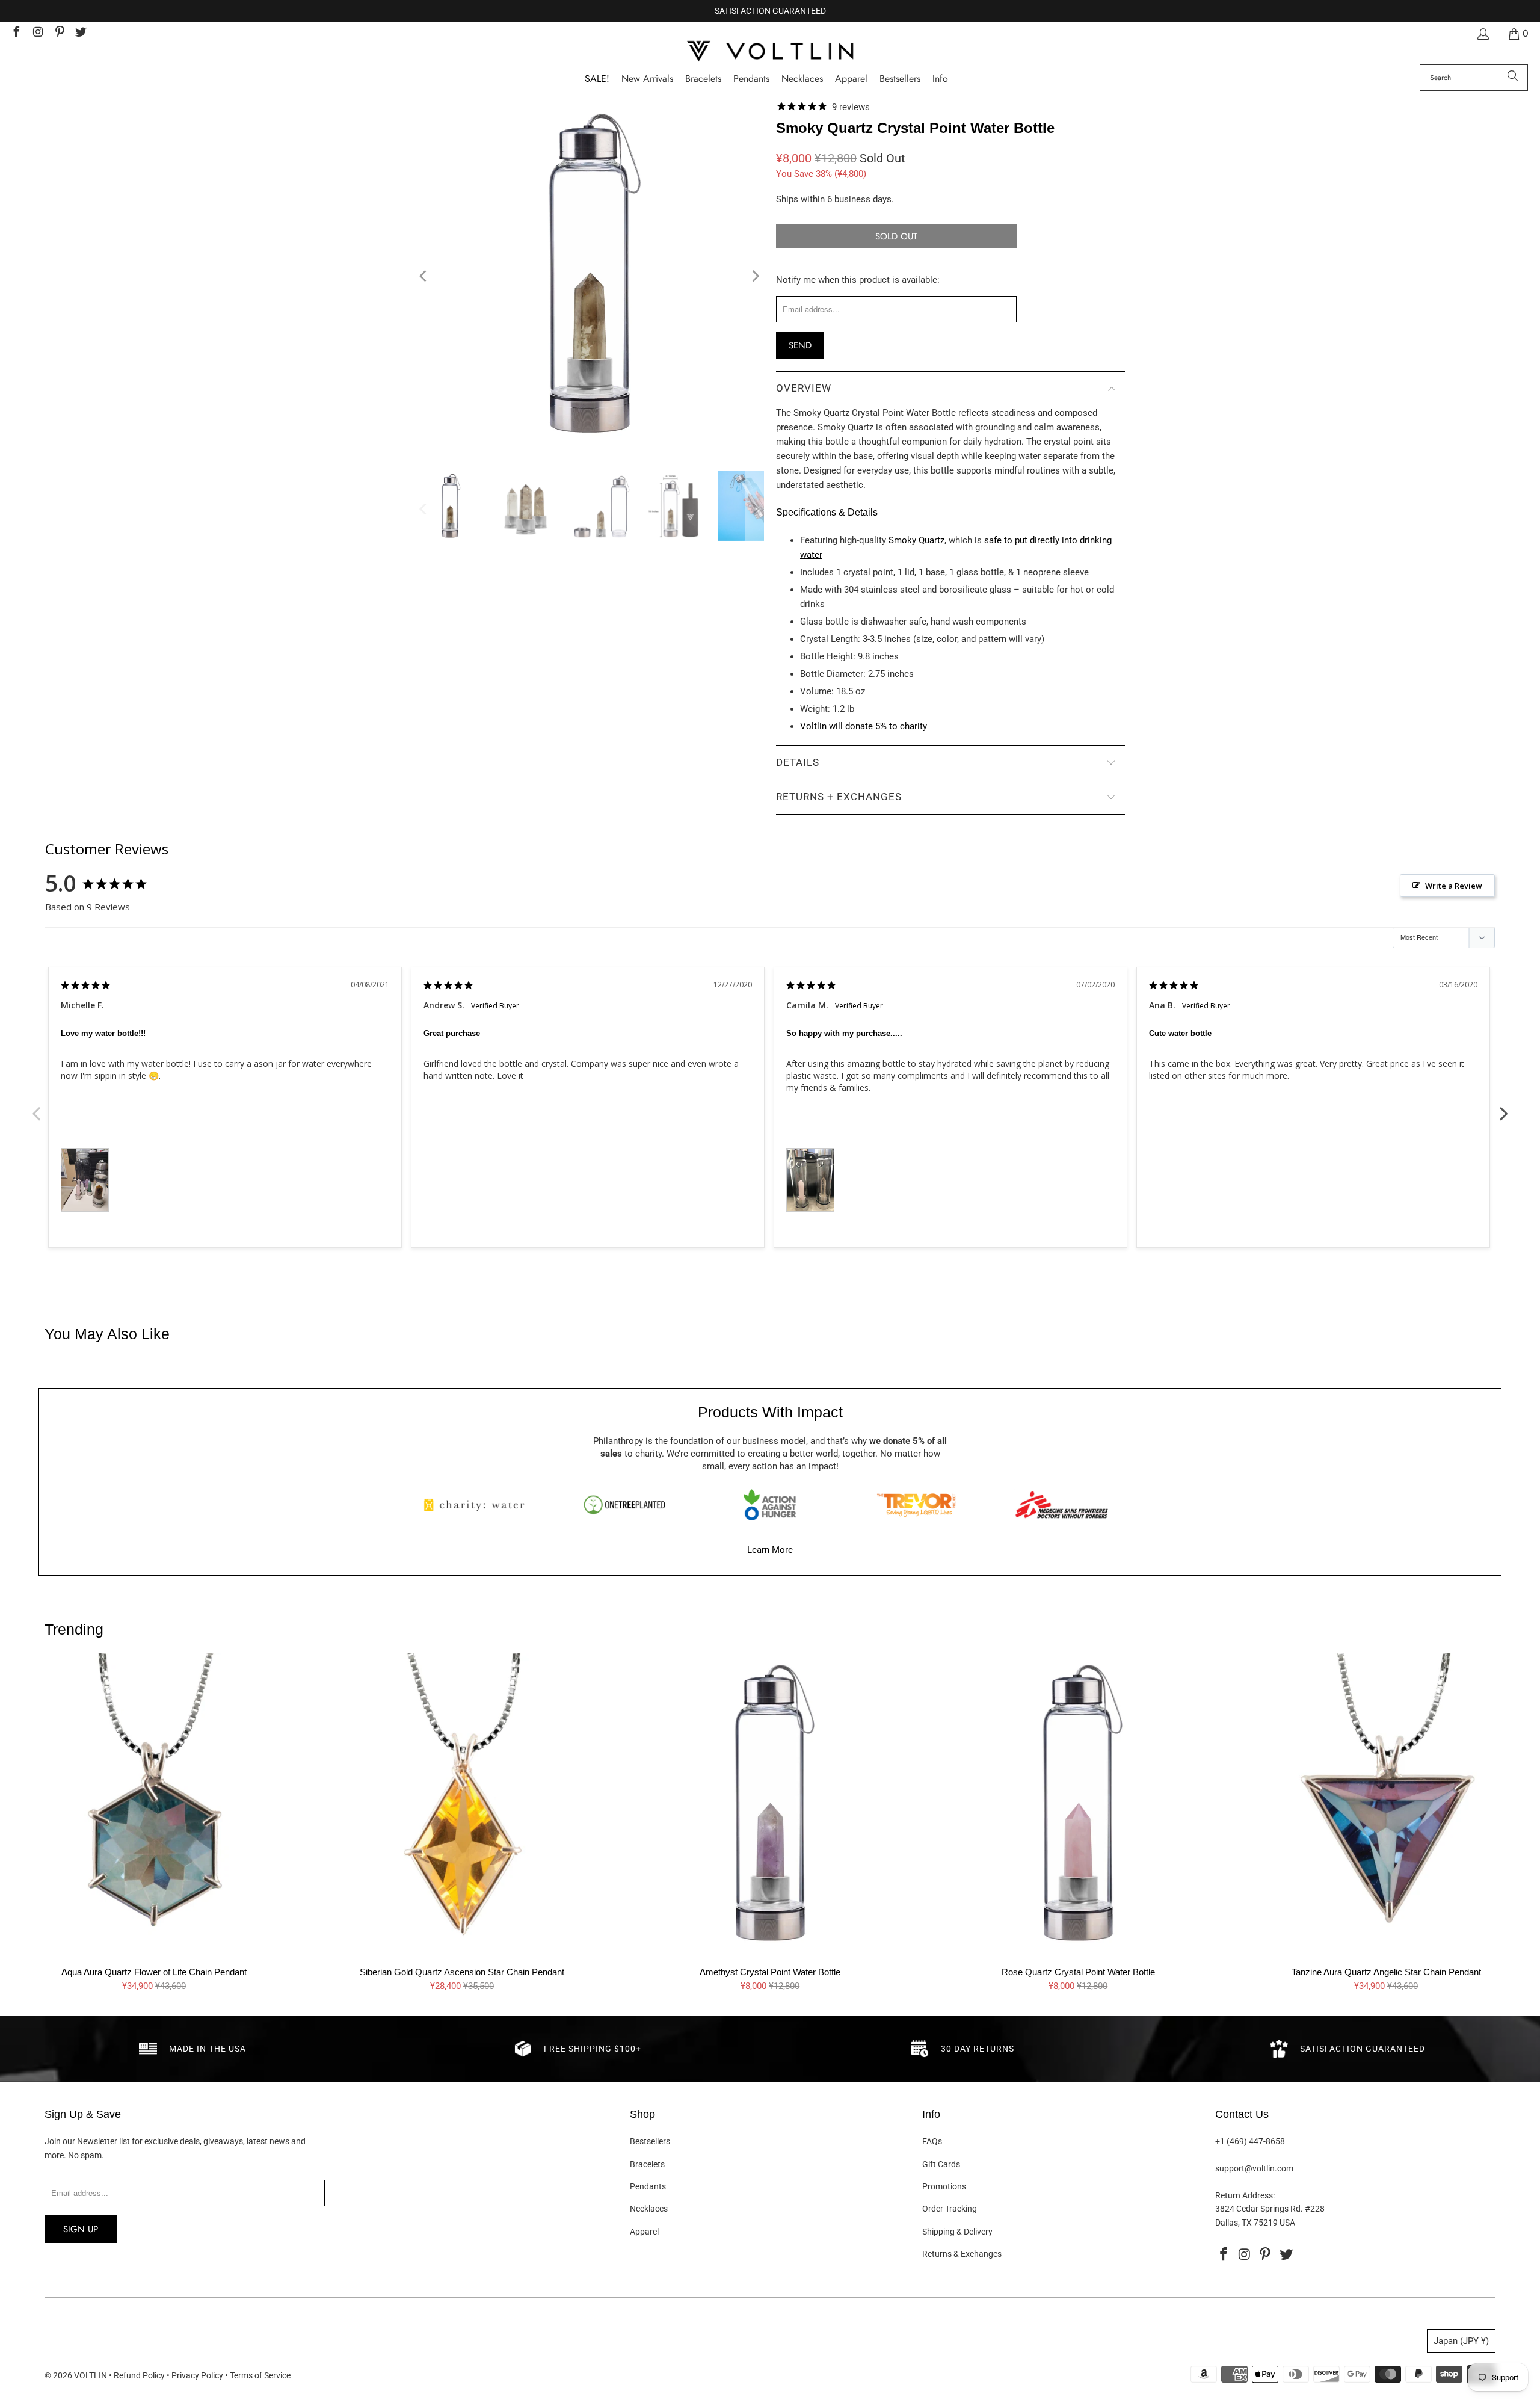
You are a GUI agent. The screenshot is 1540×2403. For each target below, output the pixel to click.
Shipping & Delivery (957, 2232)
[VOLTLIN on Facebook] (16, 33)
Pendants (648, 2186)
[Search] (1513, 78)
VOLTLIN (91, 2375)
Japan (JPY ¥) (1461, 2341)
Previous (36, 1107)
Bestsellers (650, 2141)
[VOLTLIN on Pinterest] (59, 33)
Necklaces (649, 2209)
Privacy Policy (197, 2375)
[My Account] (1482, 34)
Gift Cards (941, 2164)
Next (1504, 1107)
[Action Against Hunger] (770, 1505)
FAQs (932, 2141)
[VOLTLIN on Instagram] (37, 33)
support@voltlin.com (1254, 2168)
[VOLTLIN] (770, 52)
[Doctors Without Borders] (1062, 1505)
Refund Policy (139, 2375)
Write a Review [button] (1454, 886)
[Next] (755, 276)
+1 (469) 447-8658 (1250, 2141)
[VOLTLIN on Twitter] (81, 33)
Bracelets (647, 2164)
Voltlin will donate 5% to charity (864, 726)
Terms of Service (260, 2375)
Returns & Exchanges (962, 2254)
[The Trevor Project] (916, 1505)
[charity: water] (478, 1505)
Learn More (770, 1550)
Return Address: (1245, 2195)
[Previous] (424, 276)
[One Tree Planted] (624, 1505)
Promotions (944, 2186)
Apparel (644, 2232)
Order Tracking (950, 2209)
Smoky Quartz (916, 540)
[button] (940, 79)
